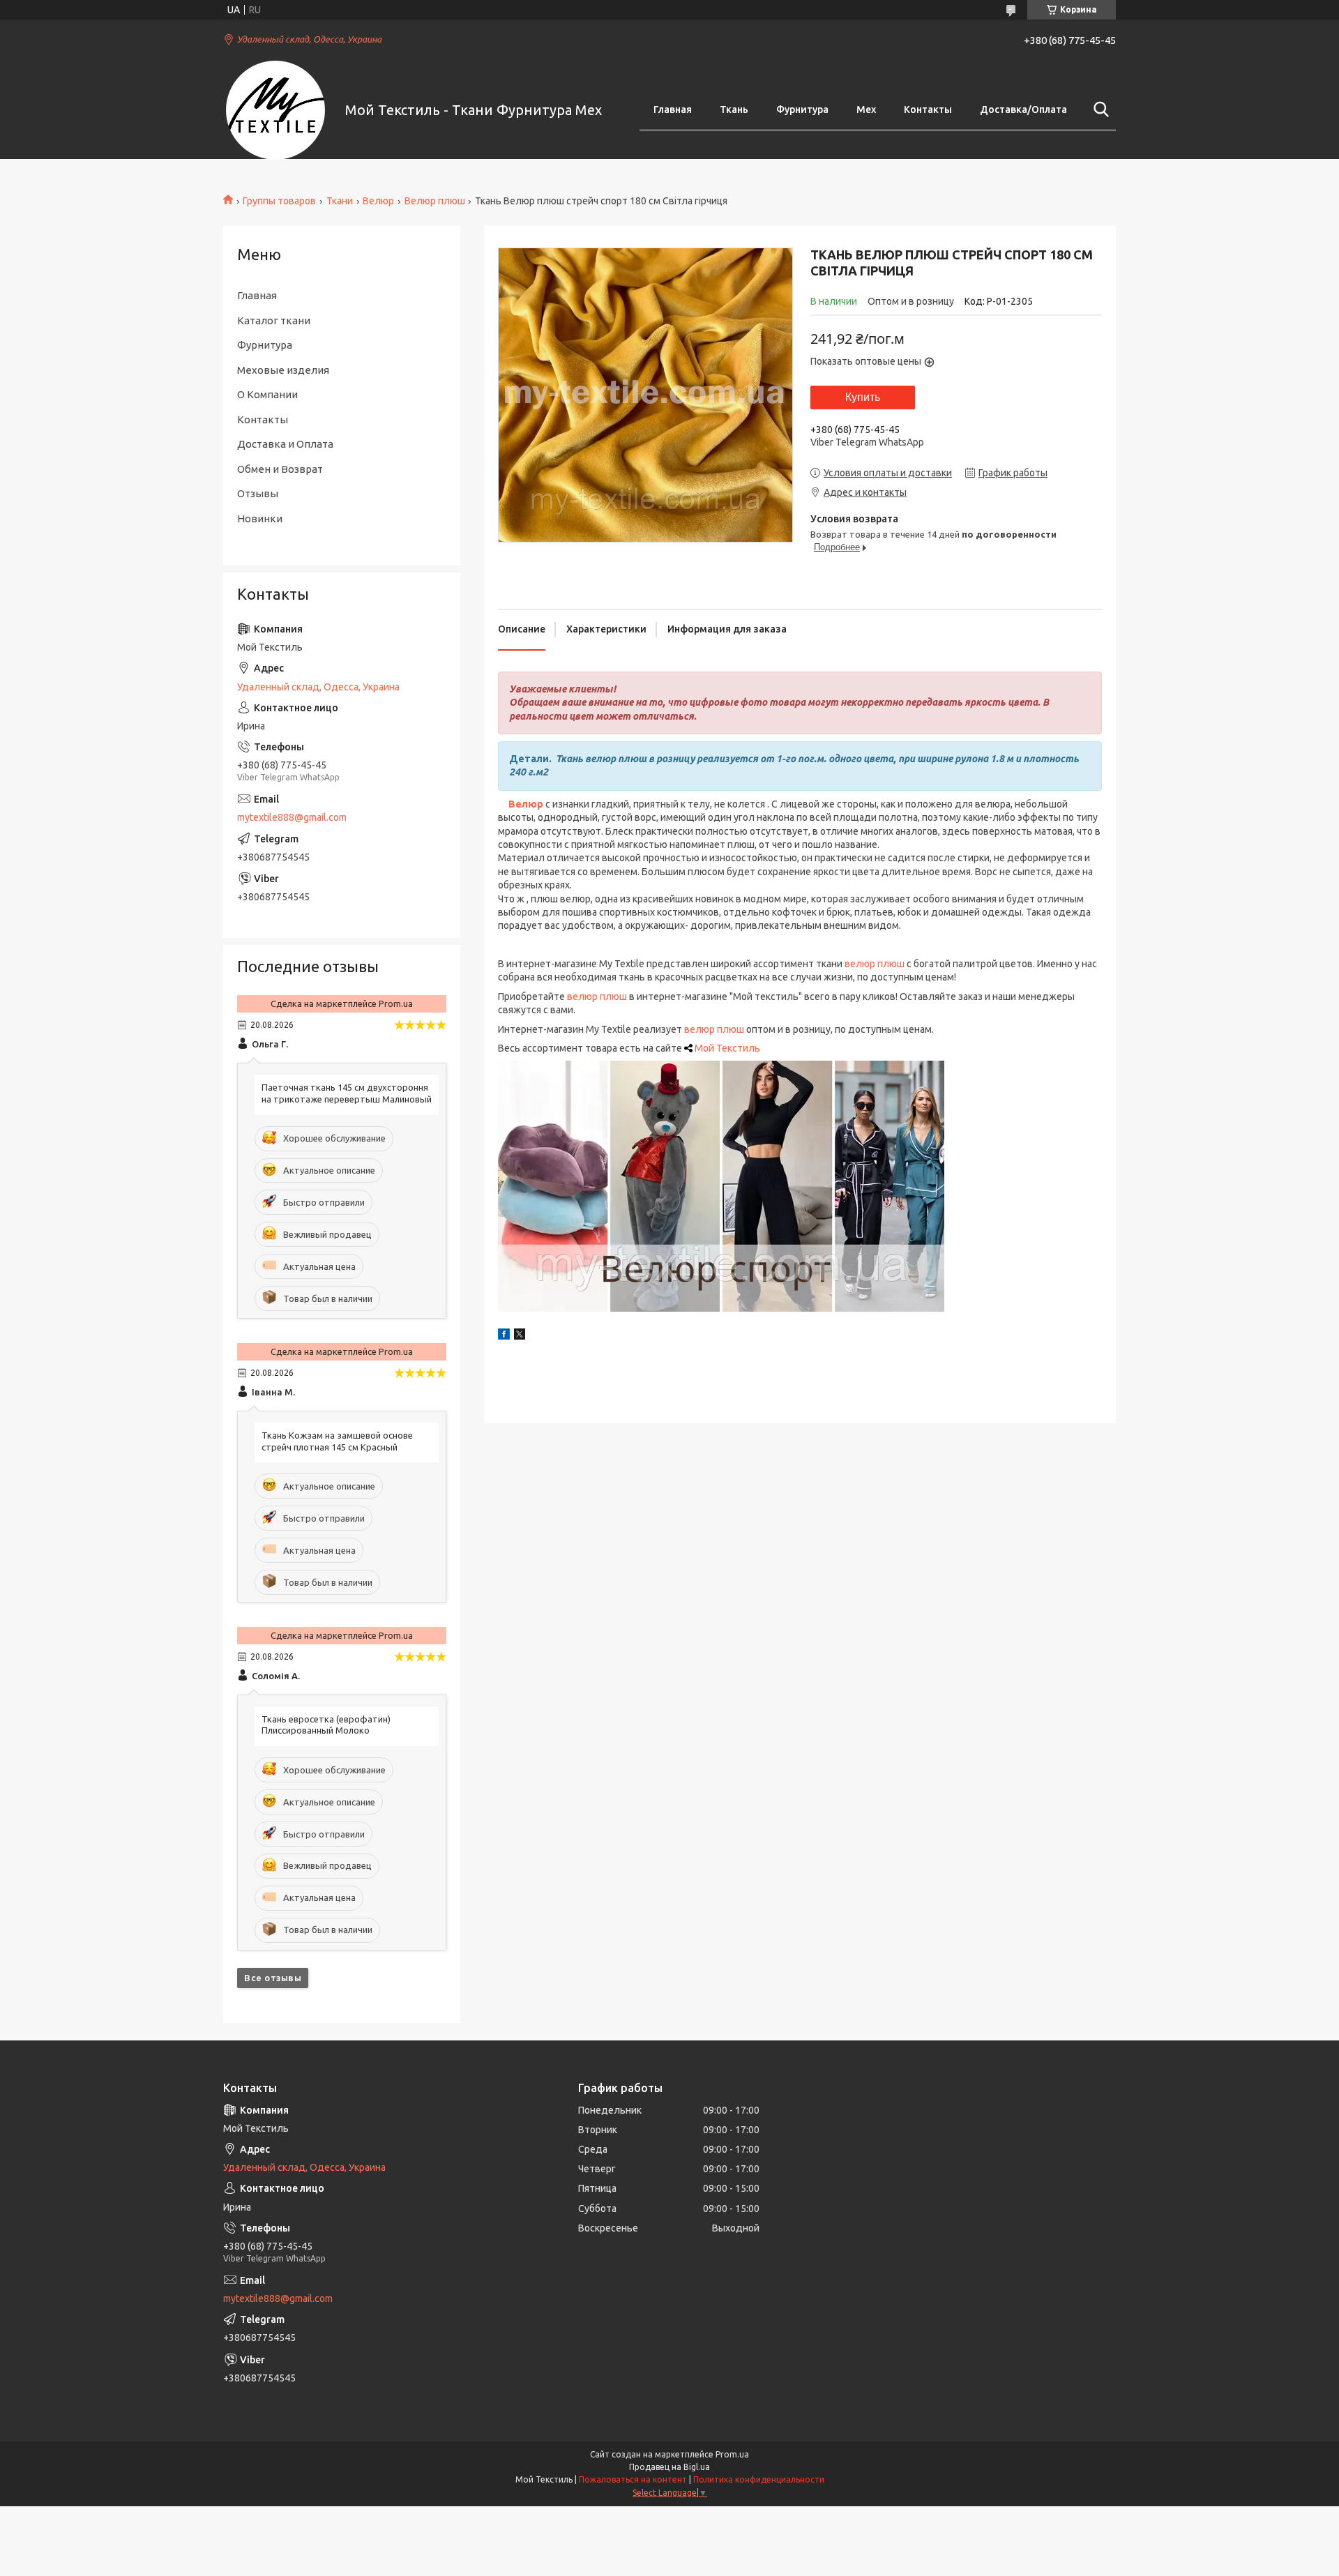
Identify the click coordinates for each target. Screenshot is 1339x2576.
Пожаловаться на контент (633, 2479)
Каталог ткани (274, 320)
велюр (860, 964)
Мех (866, 109)
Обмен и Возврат (280, 469)
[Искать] (1098, 109)
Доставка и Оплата (285, 444)
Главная (673, 109)
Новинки (260, 518)
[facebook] (504, 1336)
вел (693, 1029)
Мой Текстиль (727, 1048)
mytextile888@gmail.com (292, 817)
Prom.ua (732, 2454)
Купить (863, 397)
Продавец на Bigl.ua (669, 2467)
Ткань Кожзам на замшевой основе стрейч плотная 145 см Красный (337, 1441)
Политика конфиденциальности (759, 2479)
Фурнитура (802, 109)
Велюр (378, 201)
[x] (520, 1336)
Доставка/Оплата (1023, 109)
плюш (891, 964)
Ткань (734, 109)
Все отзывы (273, 1978)
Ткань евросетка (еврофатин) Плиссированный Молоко (326, 1725)
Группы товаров (279, 201)
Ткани (340, 201)
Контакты (928, 109)
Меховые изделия (283, 370)
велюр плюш (597, 997)
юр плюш (723, 1029)
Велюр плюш (435, 201)
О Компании (267, 394)
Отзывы (258, 493)
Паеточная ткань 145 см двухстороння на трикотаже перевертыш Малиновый (347, 1093)
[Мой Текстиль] (275, 110)
